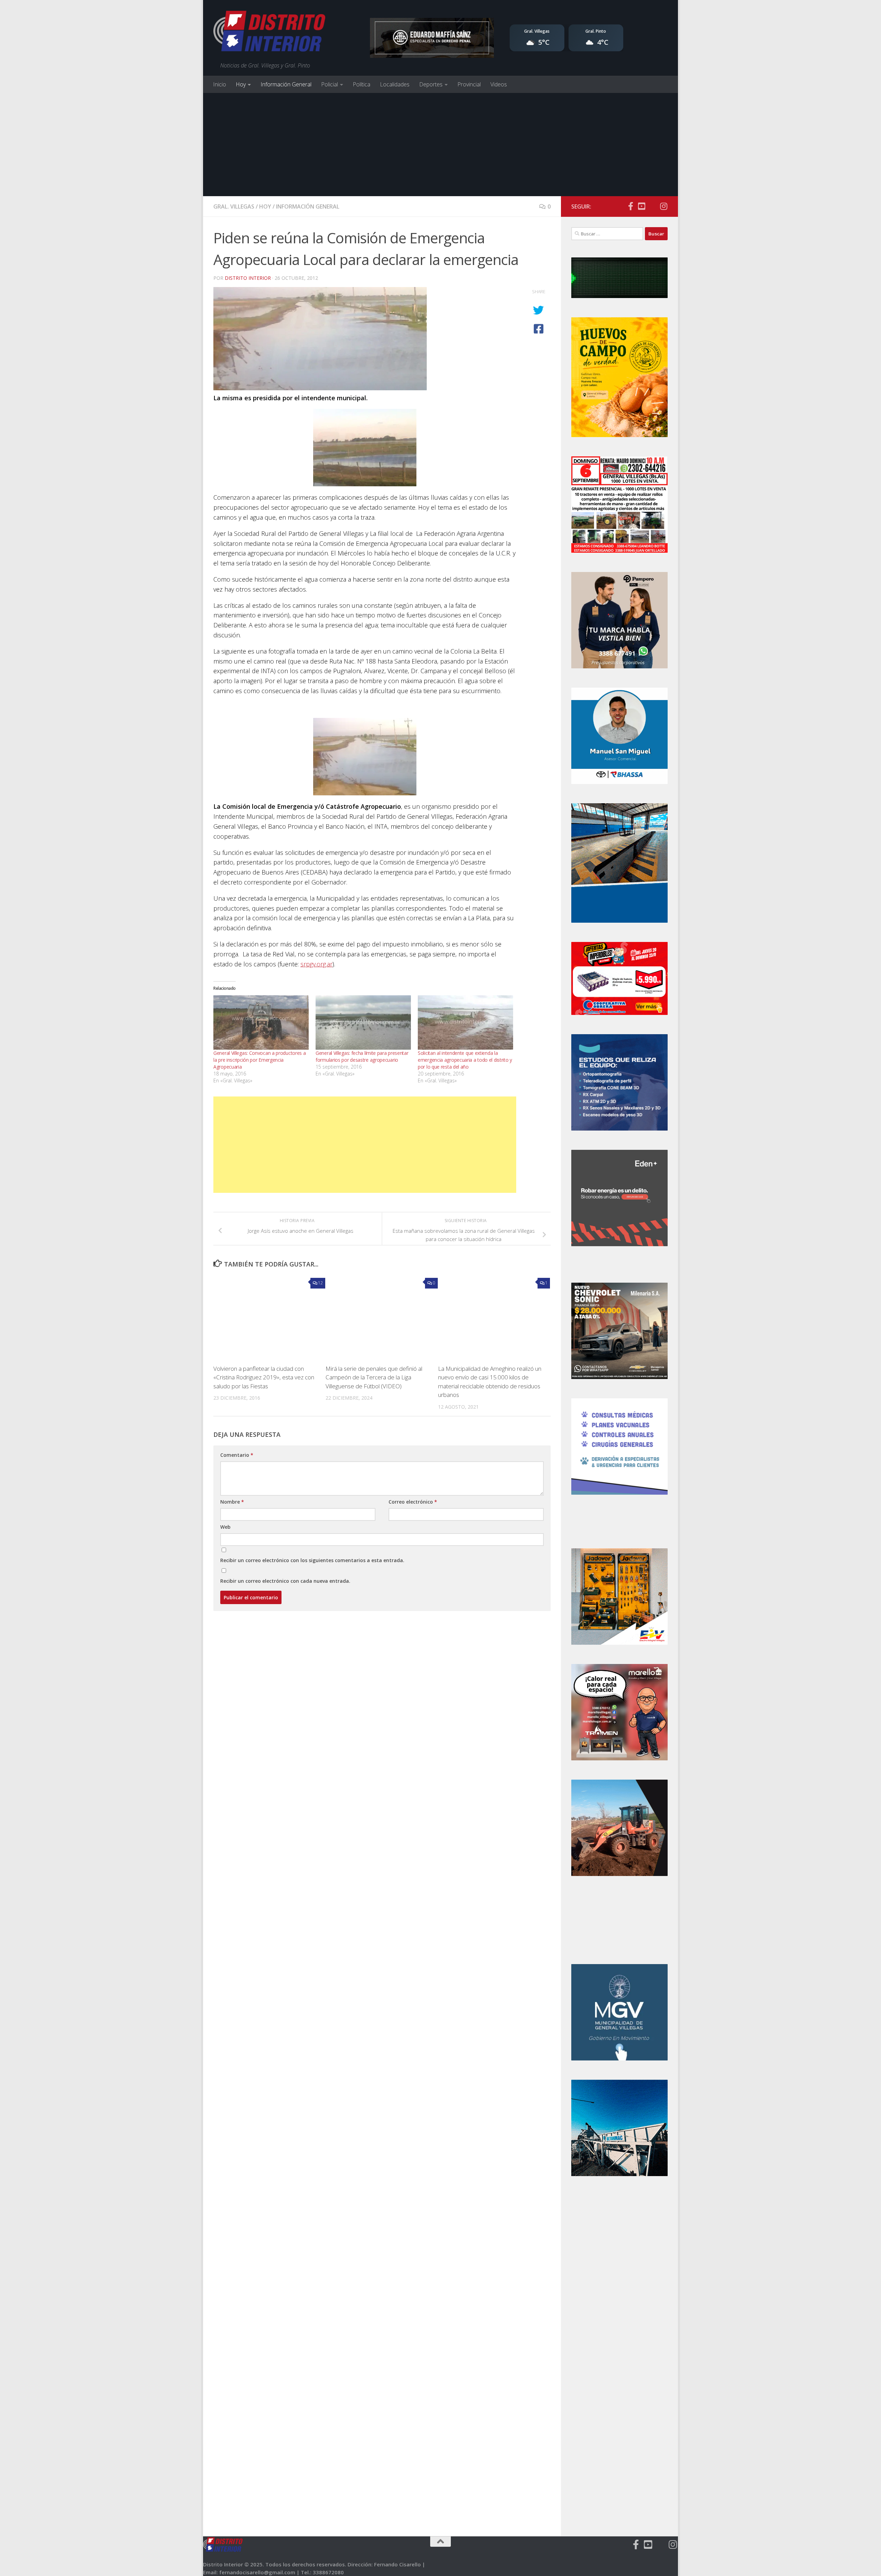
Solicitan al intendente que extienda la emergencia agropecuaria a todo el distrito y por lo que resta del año (465, 1060)
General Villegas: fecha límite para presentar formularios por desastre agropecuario (362, 1056)
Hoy (241, 84)
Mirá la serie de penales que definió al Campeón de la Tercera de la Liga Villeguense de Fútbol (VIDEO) (374, 1377)
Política (362, 84)
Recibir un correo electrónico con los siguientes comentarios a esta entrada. (312, 1560)
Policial (330, 84)
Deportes (431, 84)
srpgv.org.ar (316, 964)
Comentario (237, 1455)
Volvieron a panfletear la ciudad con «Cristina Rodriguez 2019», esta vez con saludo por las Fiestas (264, 1377)
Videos (499, 84)
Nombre (232, 1502)
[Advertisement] (440, 145)
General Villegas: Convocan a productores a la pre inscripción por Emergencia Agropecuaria (259, 1060)
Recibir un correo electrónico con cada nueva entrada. (285, 1581)
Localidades (395, 84)
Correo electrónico (413, 1502)
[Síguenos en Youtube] (641, 206)
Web (225, 1527)
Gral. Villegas (234, 206)
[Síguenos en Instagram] (664, 206)
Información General (286, 84)
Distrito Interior (248, 278)
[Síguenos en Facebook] (630, 206)
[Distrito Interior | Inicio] (269, 33)
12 (320, 1283)
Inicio (220, 84)
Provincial (469, 84)
